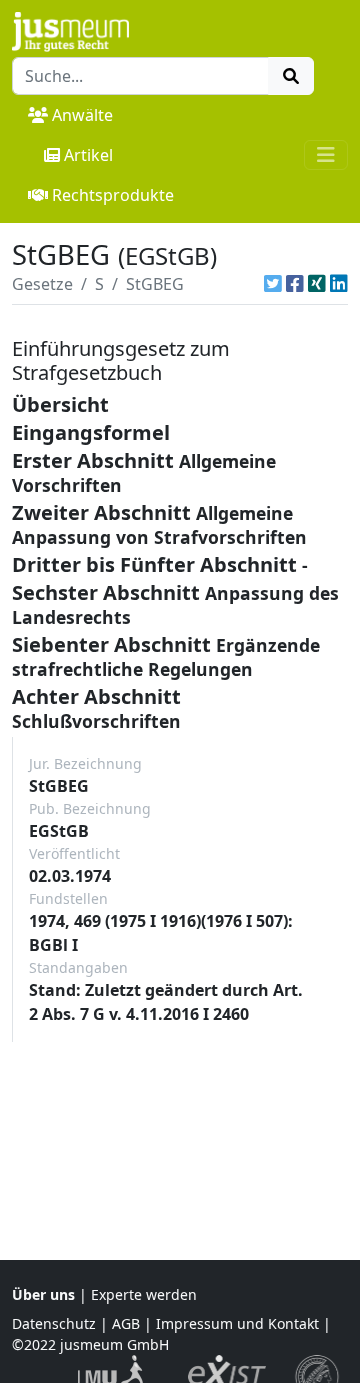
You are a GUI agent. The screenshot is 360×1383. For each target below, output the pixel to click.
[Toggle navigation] (326, 155)
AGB (126, 1323)
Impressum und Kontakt (237, 1323)
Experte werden (144, 1294)
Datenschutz (54, 1323)
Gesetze (42, 284)
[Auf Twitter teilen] (273, 284)
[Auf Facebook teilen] (295, 284)
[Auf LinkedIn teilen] (339, 284)
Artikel (88, 155)
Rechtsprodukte (113, 195)
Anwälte (82, 115)
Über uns (43, 1294)
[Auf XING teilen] (317, 284)
